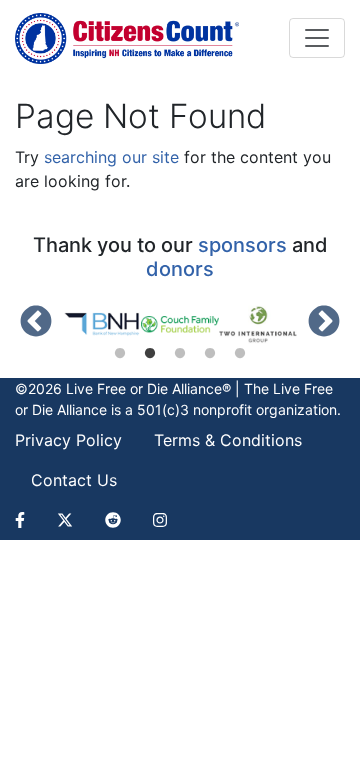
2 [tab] (150, 354)
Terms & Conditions (228, 440)
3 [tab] (180, 354)
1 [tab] (120, 354)
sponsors (242, 245)
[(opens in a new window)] (102, 324)
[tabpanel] (102, 324)
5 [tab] (240, 354)
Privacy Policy (68, 440)
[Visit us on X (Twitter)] (65, 520)
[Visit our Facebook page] (28, 520)
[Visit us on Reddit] (113, 520)
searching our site (111, 157)
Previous (36, 323)
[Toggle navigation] (317, 38)
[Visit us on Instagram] (160, 520)
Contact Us (74, 480)
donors (180, 269)
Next (324, 323)
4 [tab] (210, 354)
